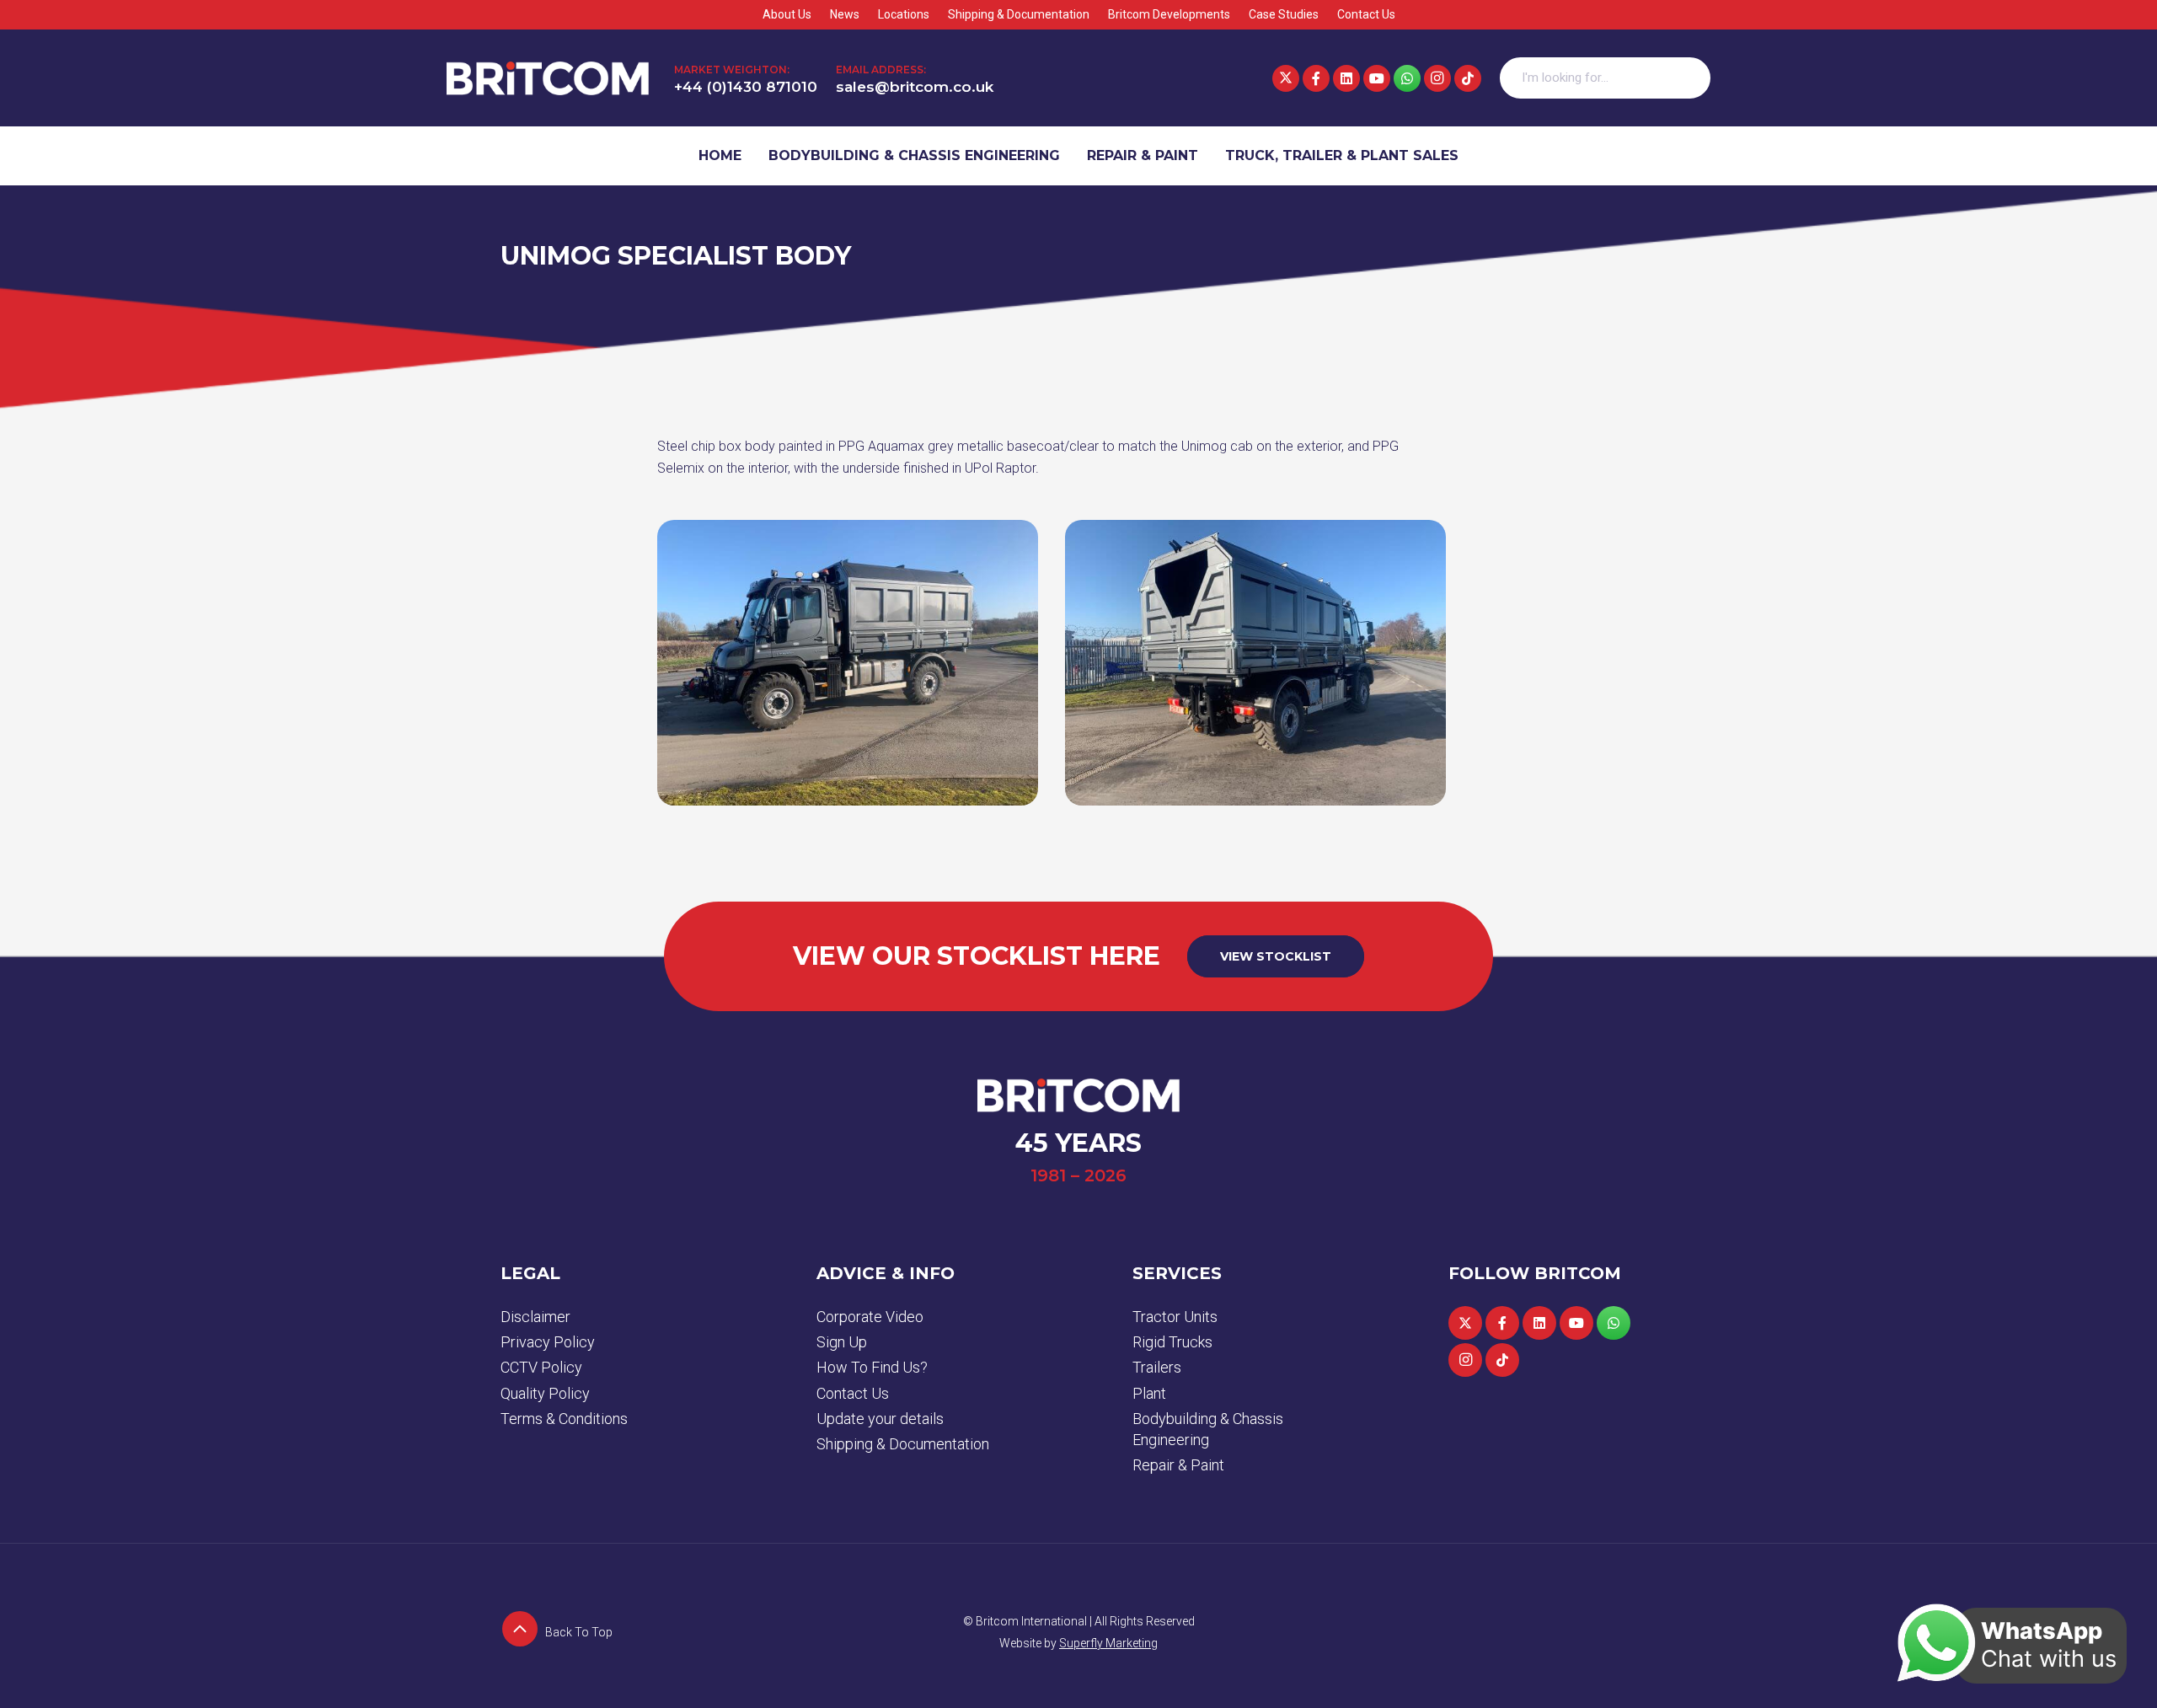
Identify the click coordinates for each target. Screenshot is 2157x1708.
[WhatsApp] (1407, 78)
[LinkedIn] (1346, 78)
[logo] (548, 78)
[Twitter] (1286, 78)
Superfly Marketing (1108, 1643)
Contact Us (853, 1393)
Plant (1149, 1393)
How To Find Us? (872, 1367)
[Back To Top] (523, 1632)
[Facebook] (1316, 78)
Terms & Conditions (564, 1419)
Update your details (880, 1419)
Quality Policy (545, 1393)
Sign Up (842, 1342)
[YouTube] (1377, 78)
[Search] (1689, 78)
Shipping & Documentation (903, 1444)
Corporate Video (870, 1317)
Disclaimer (535, 1317)
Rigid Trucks (1172, 1342)
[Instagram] (1437, 78)
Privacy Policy (548, 1342)
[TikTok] (1468, 78)
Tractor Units (1175, 1317)
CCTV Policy (541, 1367)
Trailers (1157, 1367)
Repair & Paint (1178, 1465)
